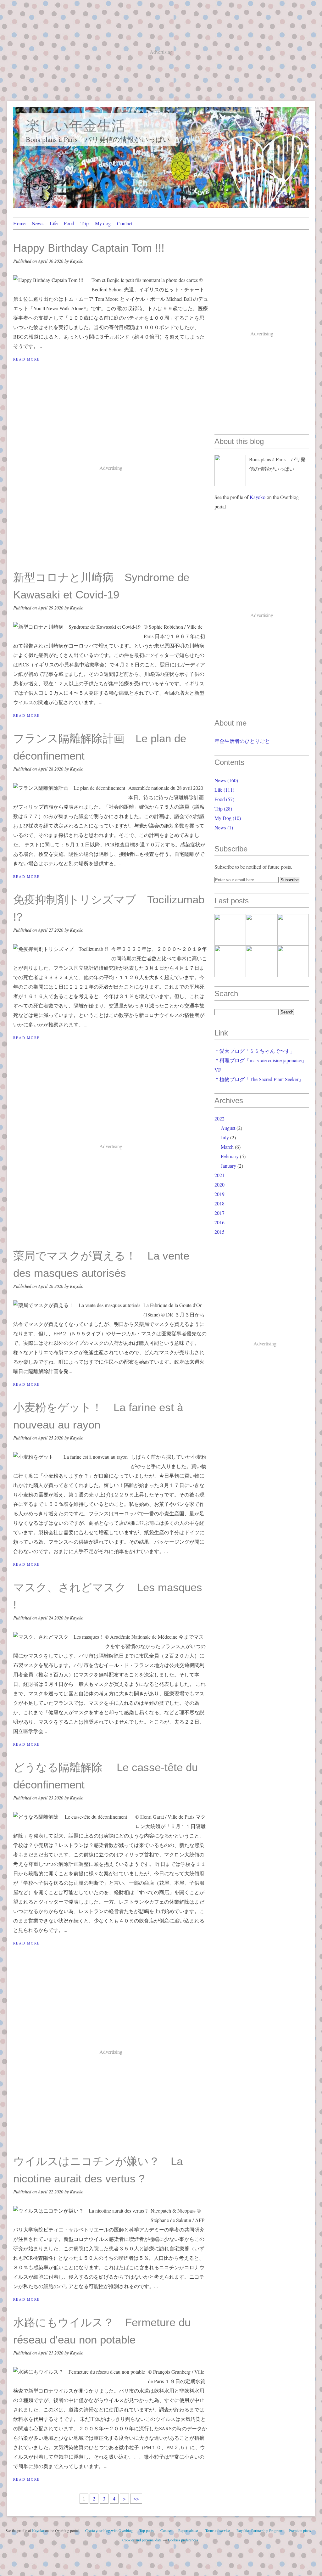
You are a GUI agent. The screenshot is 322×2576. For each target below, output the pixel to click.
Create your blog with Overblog (109, 2530)
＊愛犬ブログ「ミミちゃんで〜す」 (255, 1051)
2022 (219, 1118)
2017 (219, 1213)
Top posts (147, 2530)
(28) (223, 808)
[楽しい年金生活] (230, 470)
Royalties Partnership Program (259, 2530)
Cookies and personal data (142, 2540)
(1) (224, 827)
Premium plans (300, 2530)
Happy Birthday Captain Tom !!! (94, 248)
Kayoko (258, 497)
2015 (219, 1232)
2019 (219, 1194)
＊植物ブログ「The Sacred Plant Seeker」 (259, 1079)
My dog (103, 223)
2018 (219, 1203)
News (38, 223)
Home (19, 223)
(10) (228, 818)
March (227, 1147)
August (228, 1128)
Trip (85, 223)
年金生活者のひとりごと (242, 741)
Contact (125, 223)
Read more (27, 359)
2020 (219, 1184)
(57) (224, 799)
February (230, 1156)
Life (54, 223)
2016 (219, 1222)
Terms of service (218, 2530)
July (225, 1137)
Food (69, 223)
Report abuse (189, 2530)
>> (136, 2498)
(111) (224, 790)
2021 (219, 1175)
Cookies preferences (183, 2540)
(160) (226, 780)
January (228, 1166)
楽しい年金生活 (76, 126)
